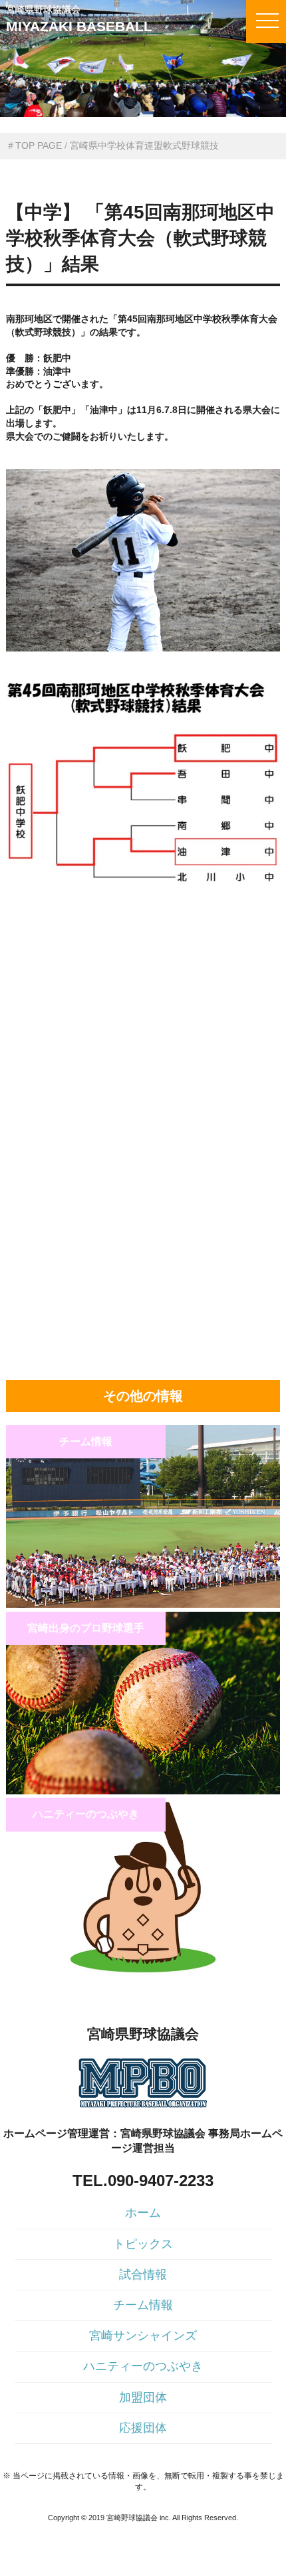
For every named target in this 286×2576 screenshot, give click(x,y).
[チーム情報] (143, 1604)
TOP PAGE (39, 145)
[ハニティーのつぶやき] (143, 1977)
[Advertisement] (143, 996)
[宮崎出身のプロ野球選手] (143, 1791)
